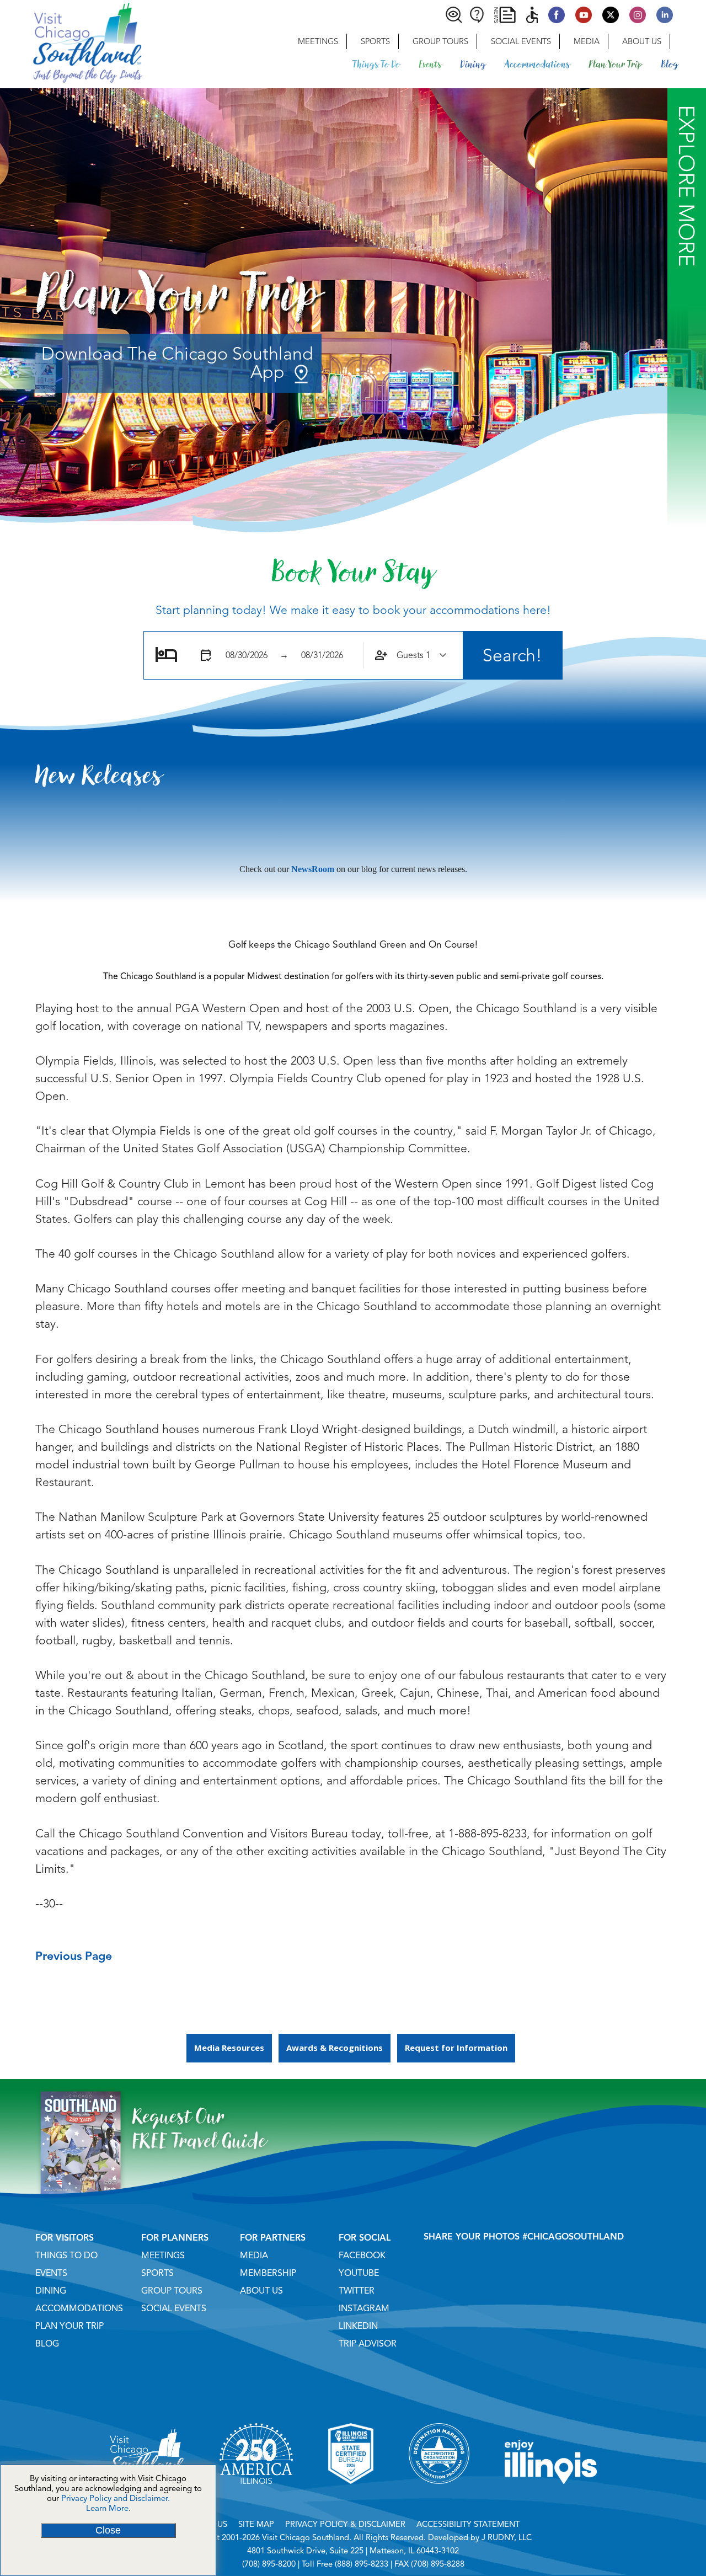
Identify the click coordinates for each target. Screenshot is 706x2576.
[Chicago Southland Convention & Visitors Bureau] (71, 41)
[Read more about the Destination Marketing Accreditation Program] (439, 2498)
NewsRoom (313, 869)
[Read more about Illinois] (551, 2498)
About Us (642, 41)
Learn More (107, 2508)
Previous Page (74, 1956)
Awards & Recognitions (335, 2048)
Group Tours (440, 41)
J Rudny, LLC (507, 2537)
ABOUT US (261, 2291)
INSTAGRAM (364, 2308)
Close (108, 2530)
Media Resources (229, 2048)
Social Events (521, 41)
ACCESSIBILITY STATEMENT (468, 2524)
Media (587, 41)
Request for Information (456, 2048)
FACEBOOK (362, 2256)
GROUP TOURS (172, 2291)
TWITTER (357, 2291)
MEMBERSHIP (268, 2273)
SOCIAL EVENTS (174, 2308)
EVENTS (51, 2273)
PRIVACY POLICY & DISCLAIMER (345, 2524)
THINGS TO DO (66, 2256)
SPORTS (157, 2273)
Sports (375, 41)
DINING (51, 2291)
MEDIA (254, 2256)
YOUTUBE (359, 2273)
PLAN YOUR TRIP (69, 2326)
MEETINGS (163, 2256)
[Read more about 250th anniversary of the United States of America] (256, 2498)
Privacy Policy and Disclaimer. (116, 2498)
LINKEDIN (358, 2326)
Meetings (318, 41)
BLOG (47, 2344)
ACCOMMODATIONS (79, 2308)
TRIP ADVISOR (368, 2344)
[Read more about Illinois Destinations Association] (351, 2498)
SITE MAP (256, 2524)
